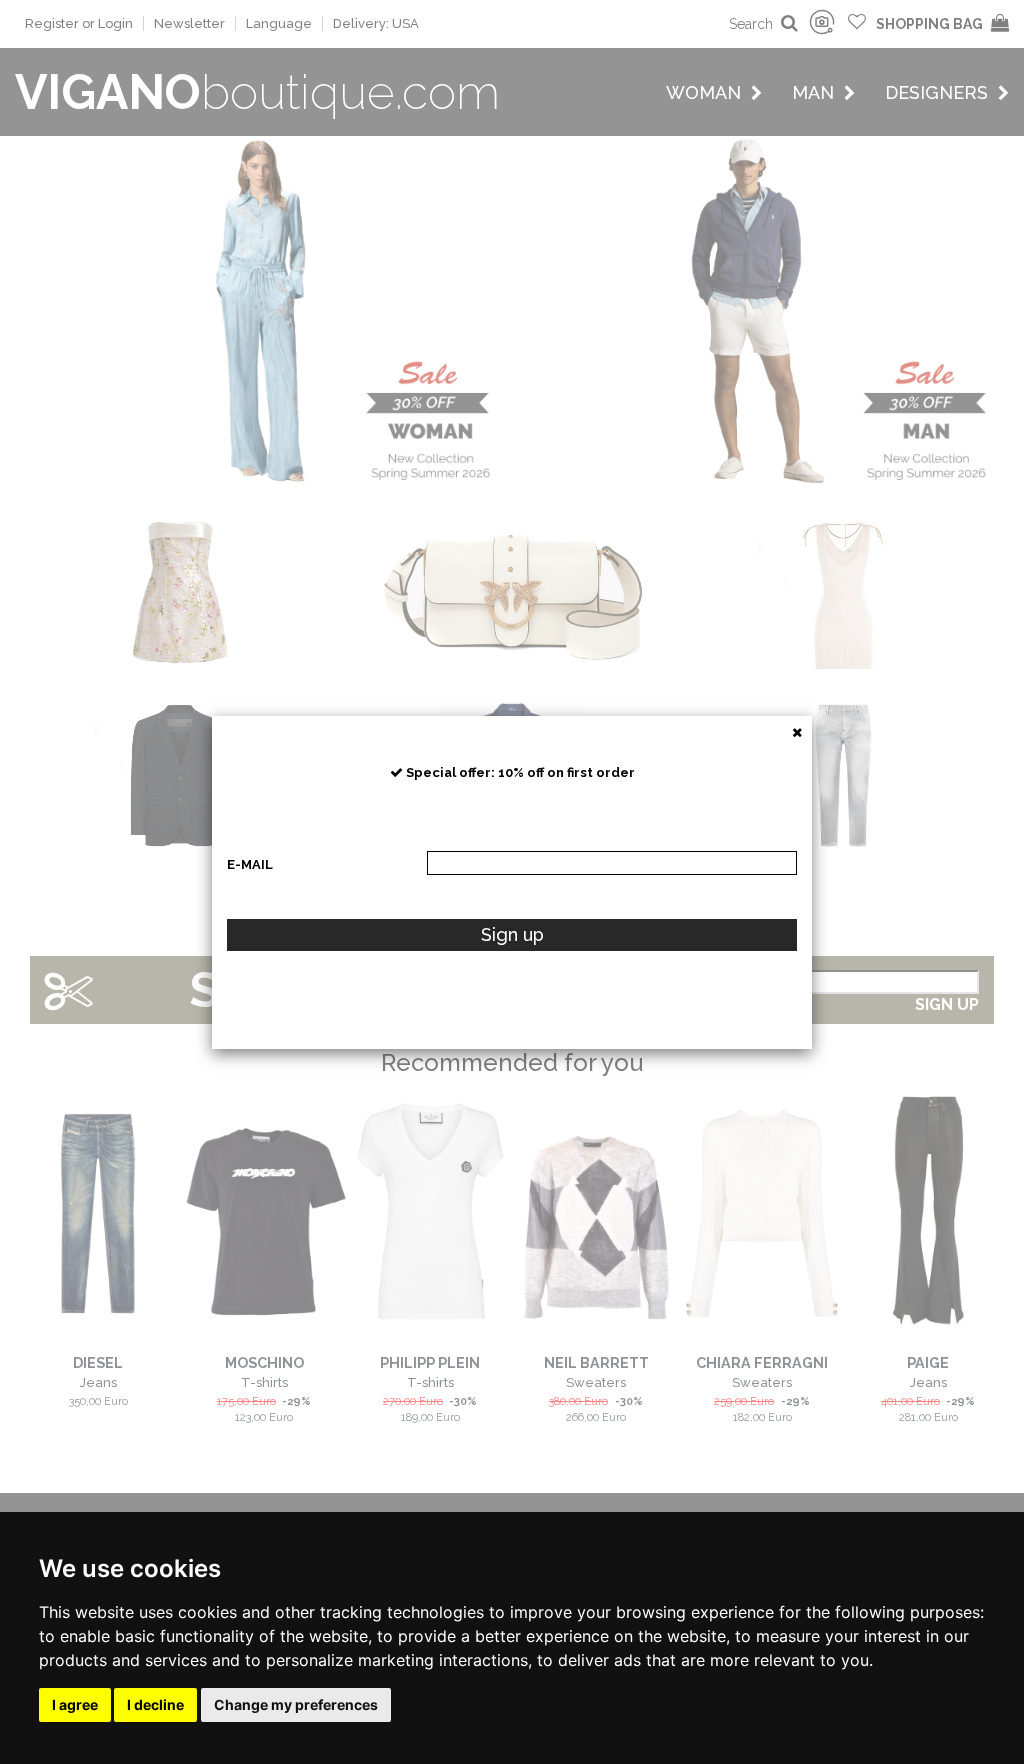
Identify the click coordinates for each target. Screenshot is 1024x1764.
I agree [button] (75, 1704)
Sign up (512, 934)
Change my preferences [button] (296, 1704)
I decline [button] (155, 1704)
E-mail (250, 864)
